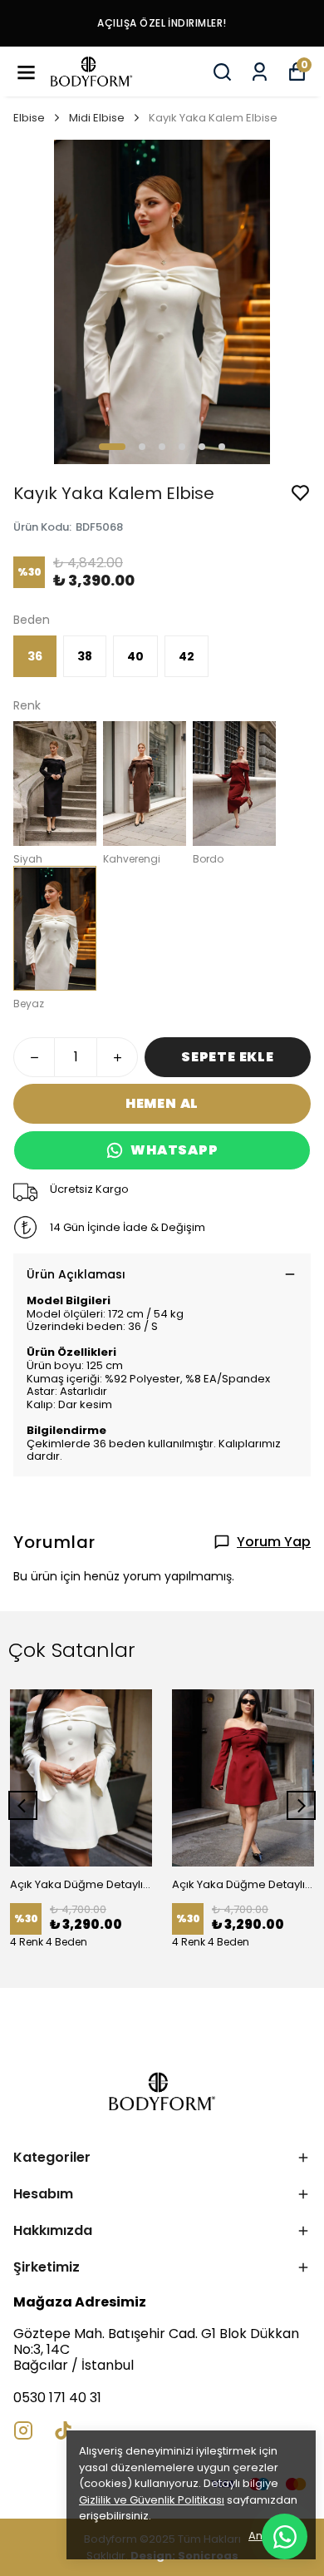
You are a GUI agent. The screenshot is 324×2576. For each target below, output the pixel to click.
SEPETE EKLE (228, 1057)
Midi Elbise (97, 118)
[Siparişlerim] (260, 72)
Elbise (29, 118)
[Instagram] (23, 2430)
